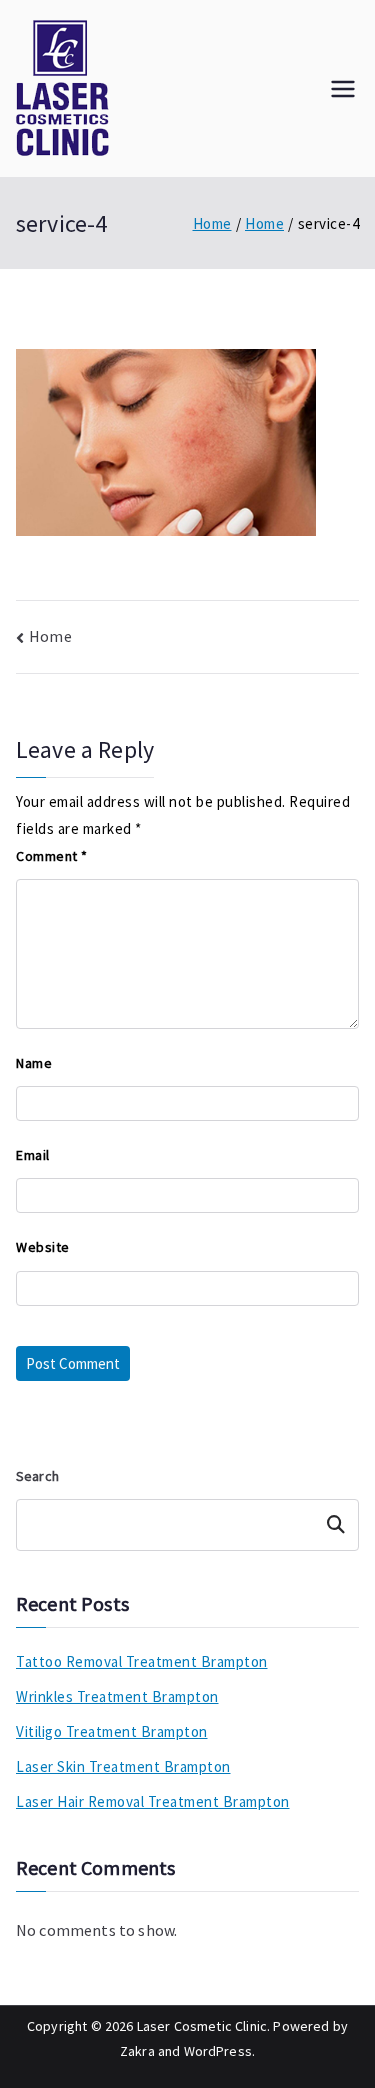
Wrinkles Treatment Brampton (117, 1696)
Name (34, 1063)
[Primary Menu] (343, 89)
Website (43, 1247)
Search (37, 1476)
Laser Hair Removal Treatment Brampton (153, 1801)
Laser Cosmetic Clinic (202, 2026)
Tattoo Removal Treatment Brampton (142, 1661)
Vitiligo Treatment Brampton (112, 1731)
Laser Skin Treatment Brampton (123, 1766)
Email (33, 1155)
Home (50, 636)
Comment (52, 856)
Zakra (137, 2051)
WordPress (218, 2051)
